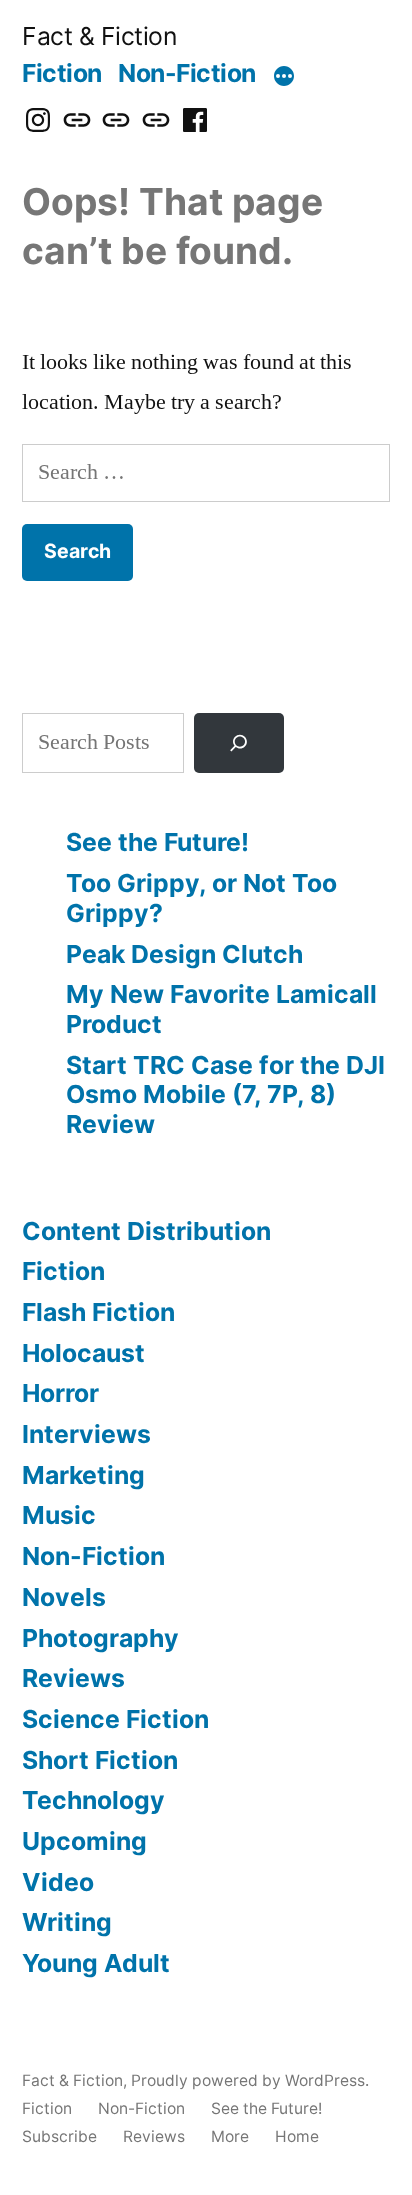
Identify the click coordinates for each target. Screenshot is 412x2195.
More (230, 2136)
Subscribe (59, 2136)
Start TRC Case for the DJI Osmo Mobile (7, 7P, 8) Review (225, 1094)
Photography (100, 1638)
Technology (93, 1800)
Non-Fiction (187, 73)
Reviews (73, 1678)
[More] (284, 77)
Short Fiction (100, 1760)
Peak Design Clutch (184, 954)
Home (297, 2136)
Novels (64, 1597)
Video (58, 1882)
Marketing (83, 1475)
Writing (67, 1922)
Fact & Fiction (99, 36)
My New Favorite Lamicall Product (221, 1009)
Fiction (62, 73)
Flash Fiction (98, 1312)
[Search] (239, 743)
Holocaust (83, 1353)
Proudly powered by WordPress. (250, 2080)
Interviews (86, 1434)
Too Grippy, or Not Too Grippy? (201, 898)
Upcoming (84, 1841)
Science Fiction (115, 1719)
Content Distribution (146, 1231)
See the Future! (157, 842)
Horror (60, 1393)
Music (59, 1515)
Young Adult (96, 1963)
